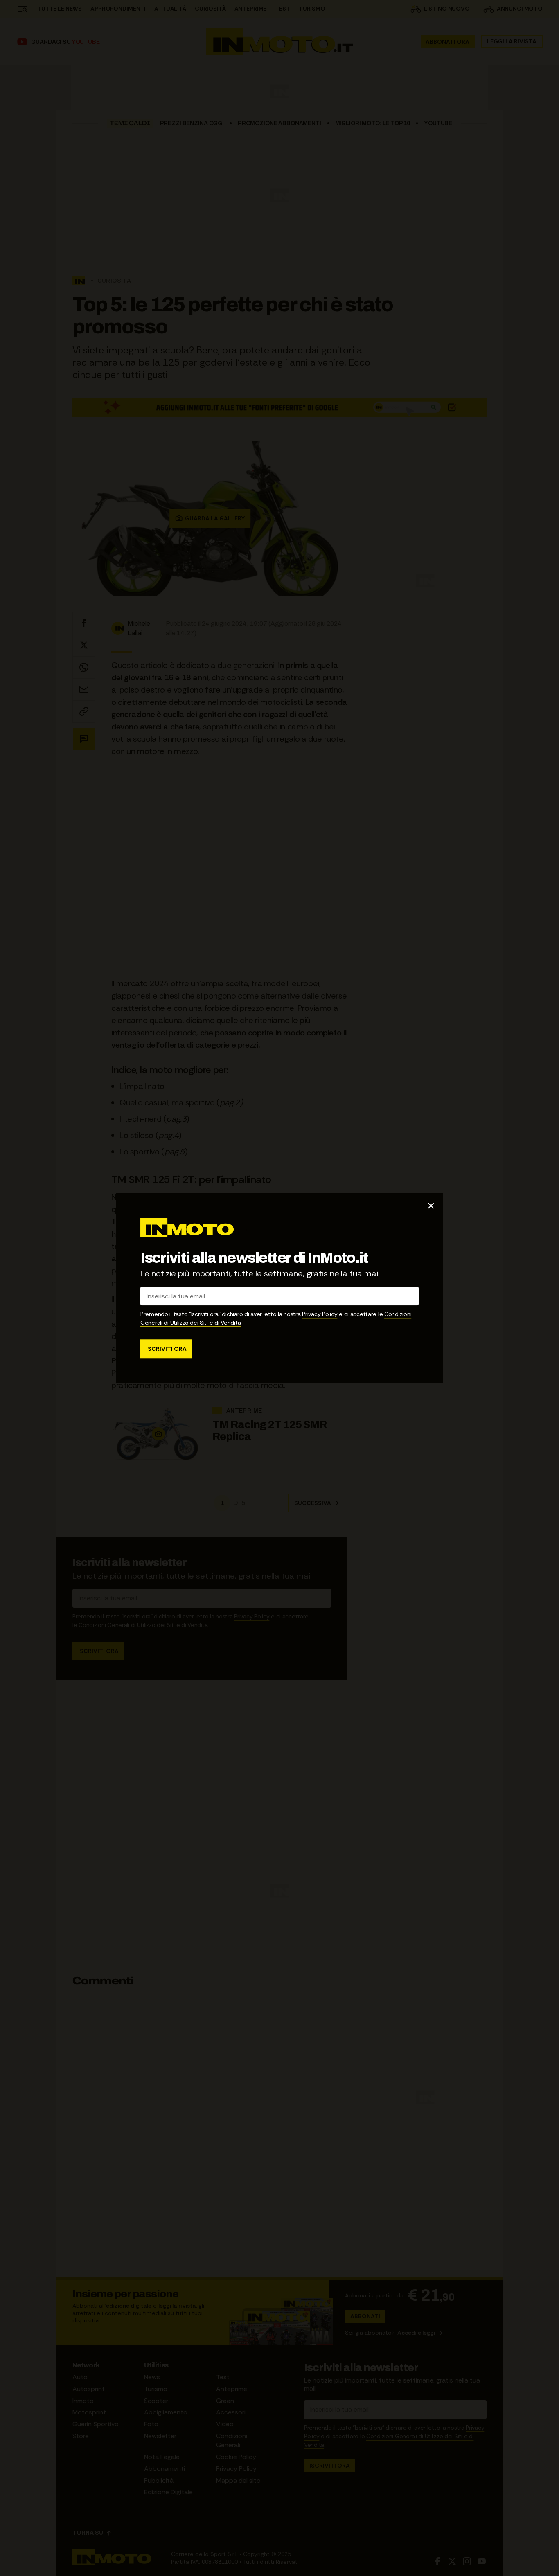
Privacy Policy (320, 1314)
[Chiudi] (431, 1206)
